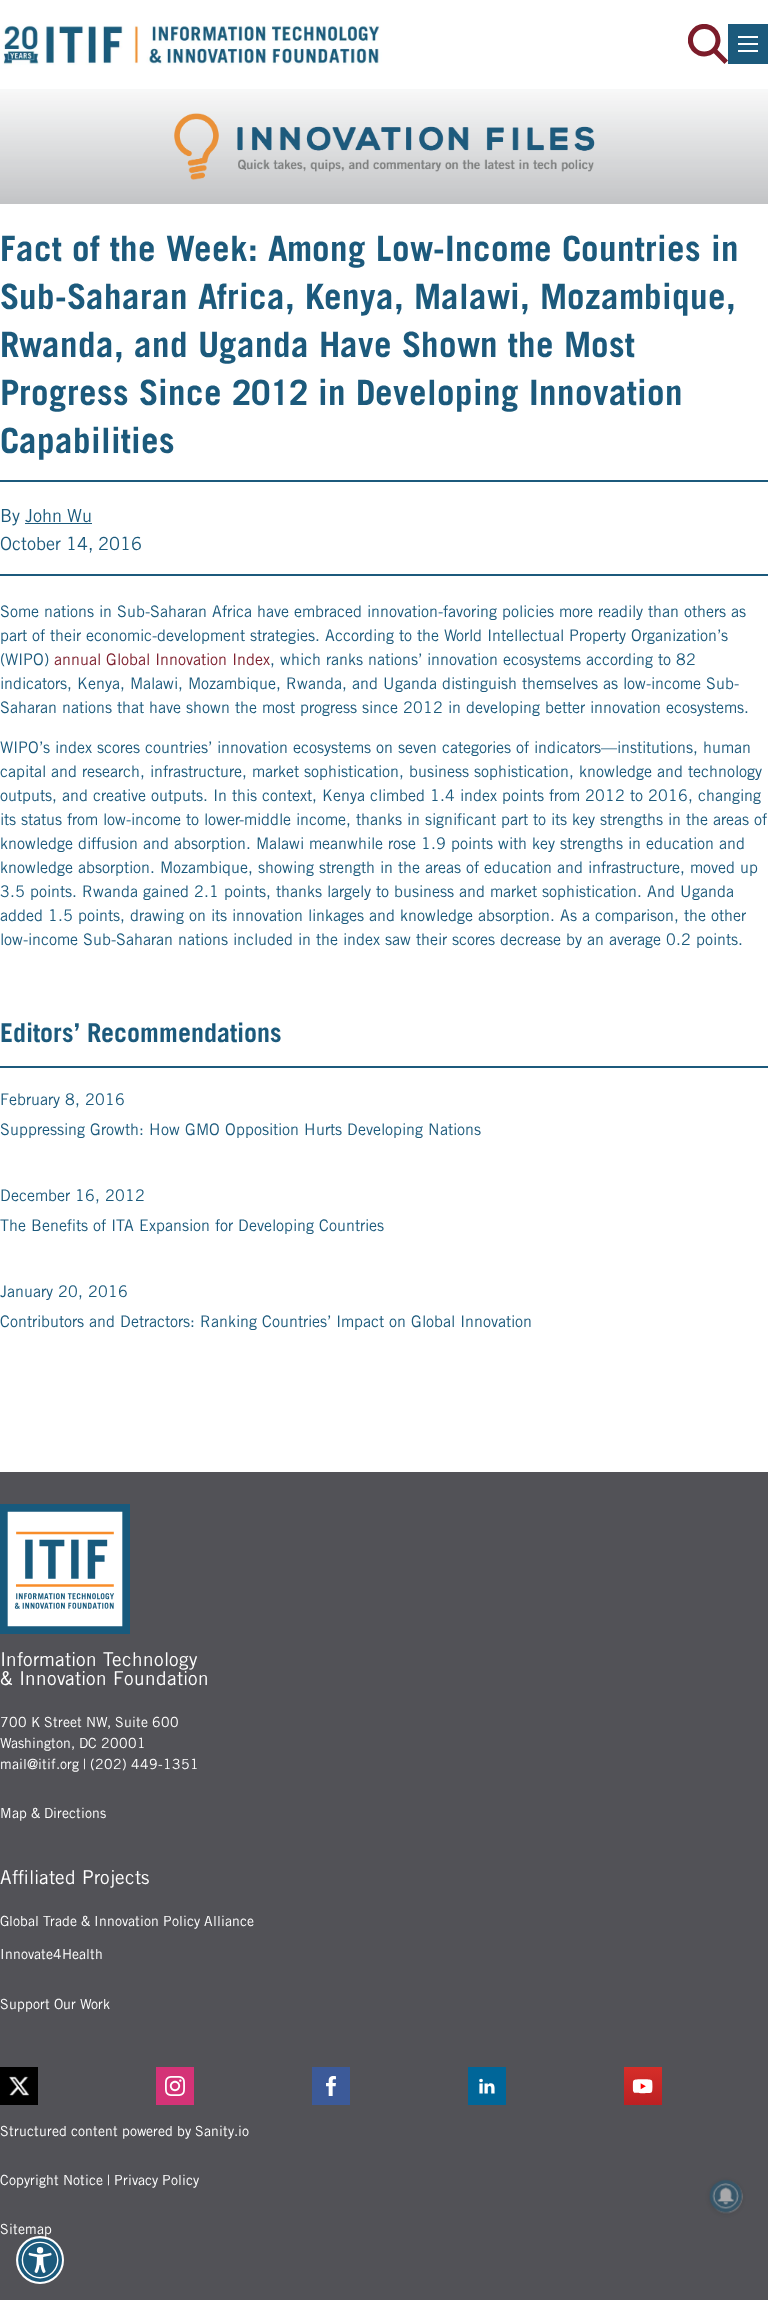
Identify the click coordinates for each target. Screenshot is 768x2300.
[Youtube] (696, 2086)
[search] (708, 44)
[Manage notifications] (726, 2196)
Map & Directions (53, 1813)
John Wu (58, 515)
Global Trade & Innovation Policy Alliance (127, 1921)
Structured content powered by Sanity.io (124, 2131)
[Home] (192, 44)
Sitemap (26, 2229)
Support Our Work (55, 2004)
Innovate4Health (51, 1954)
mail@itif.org (39, 1764)
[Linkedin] (540, 2086)
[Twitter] (19, 2086)
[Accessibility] (40, 2260)
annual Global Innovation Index (162, 659)
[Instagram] (228, 2086)
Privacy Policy (156, 2180)
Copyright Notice (51, 2180)
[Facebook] (384, 2086)
